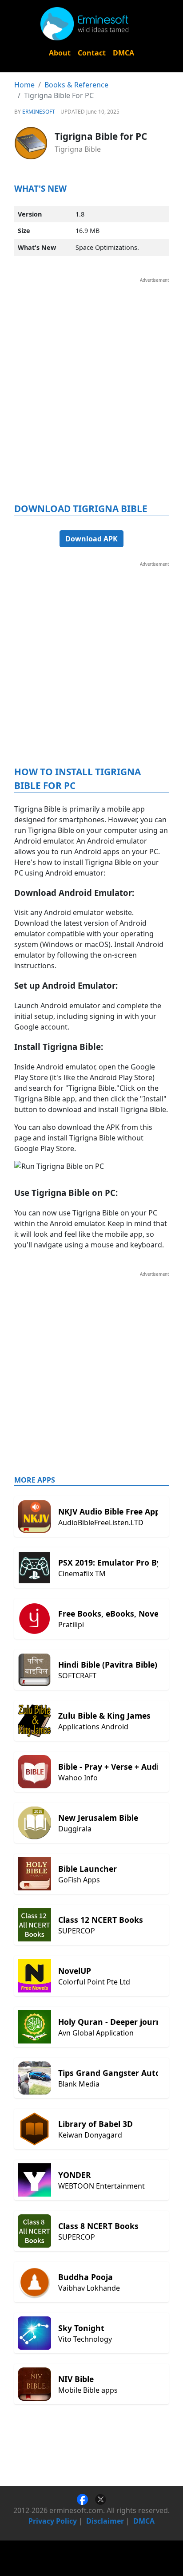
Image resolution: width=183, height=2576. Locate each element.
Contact (92, 53)
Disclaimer (105, 2521)
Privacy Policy (53, 2521)
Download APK (91, 539)
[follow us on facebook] (86, 2498)
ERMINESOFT (39, 112)
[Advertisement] (91, 375)
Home (24, 85)
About (60, 53)
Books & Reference (76, 85)
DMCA (123, 53)
